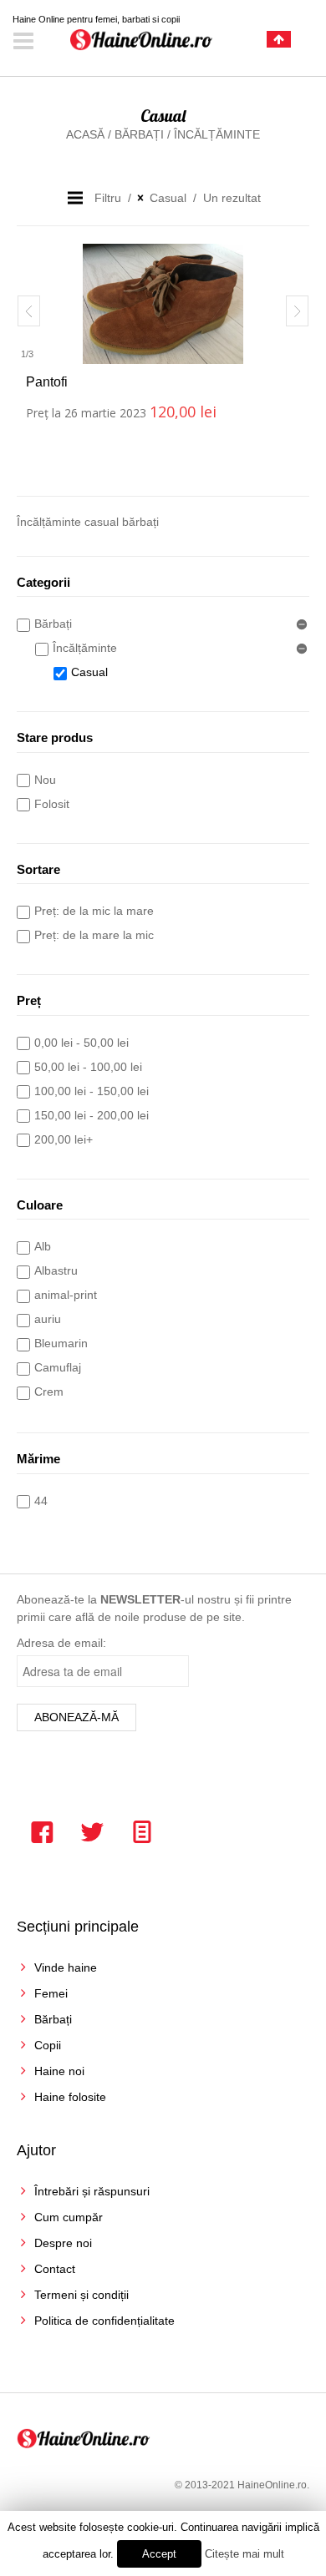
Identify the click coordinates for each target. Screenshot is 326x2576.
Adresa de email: (61, 1643)
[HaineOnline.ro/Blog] (142, 1832)
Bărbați (139, 134)
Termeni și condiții (81, 2295)
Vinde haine (66, 1967)
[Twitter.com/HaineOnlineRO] (92, 1832)
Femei (51, 1993)
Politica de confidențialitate (104, 2321)
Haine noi (59, 2071)
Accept (159, 2554)
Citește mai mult (244, 2554)
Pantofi (47, 382)
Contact (55, 2269)
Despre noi (63, 2243)
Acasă (85, 134)
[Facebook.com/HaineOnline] (42, 1832)
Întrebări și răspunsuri (92, 2191)
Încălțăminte (217, 134)
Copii (48, 2045)
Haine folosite (70, 2097)
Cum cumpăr (69, 2217)
